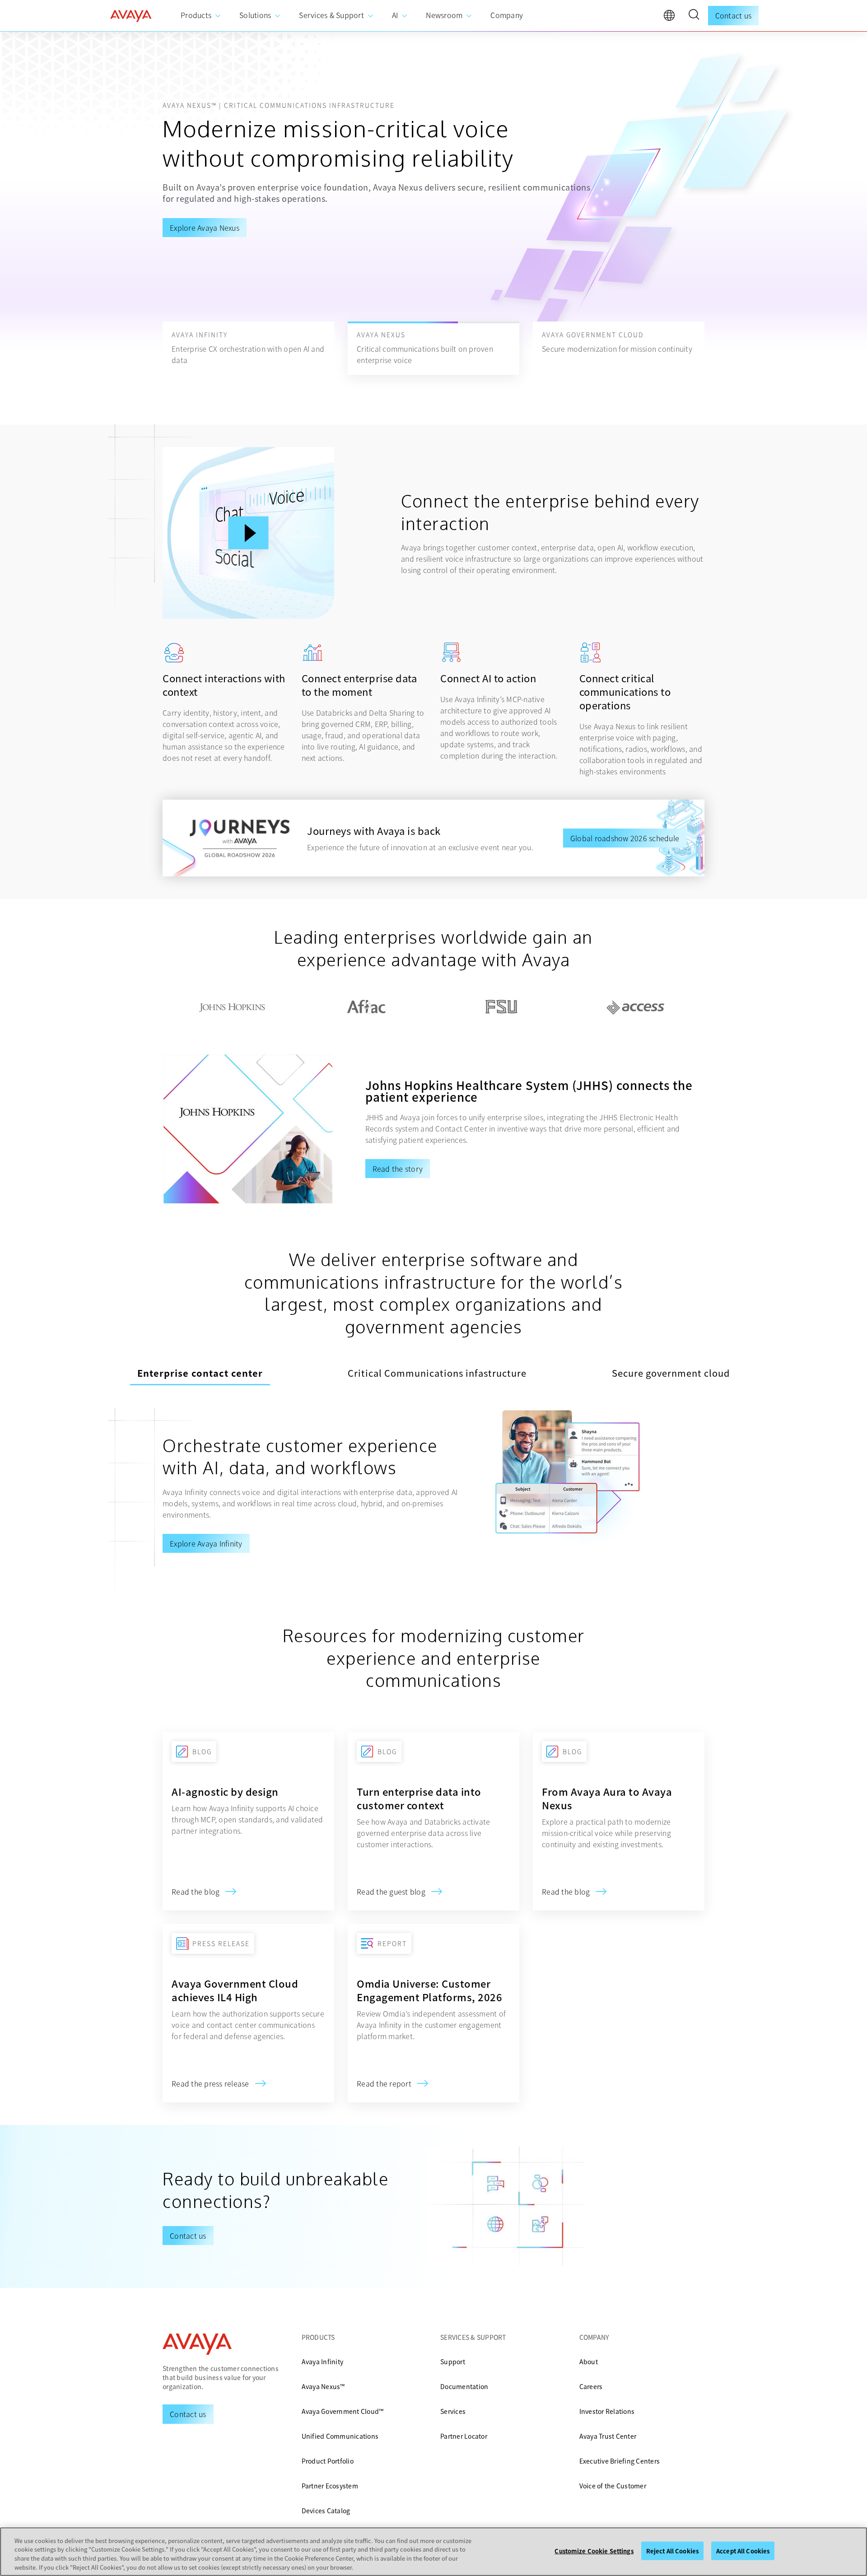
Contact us (734, 15)
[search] (694, 16)
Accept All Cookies (743, 2551)
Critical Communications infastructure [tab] (437, 1373)
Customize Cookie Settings (594, 2551)
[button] (694, 16)
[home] (131, 16)
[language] (671, 18)
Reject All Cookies (672, 2551)
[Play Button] (249, 533)
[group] (433, 205)
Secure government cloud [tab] (671, 1373)
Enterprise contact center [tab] (200, 1373)
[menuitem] (201, 16)
